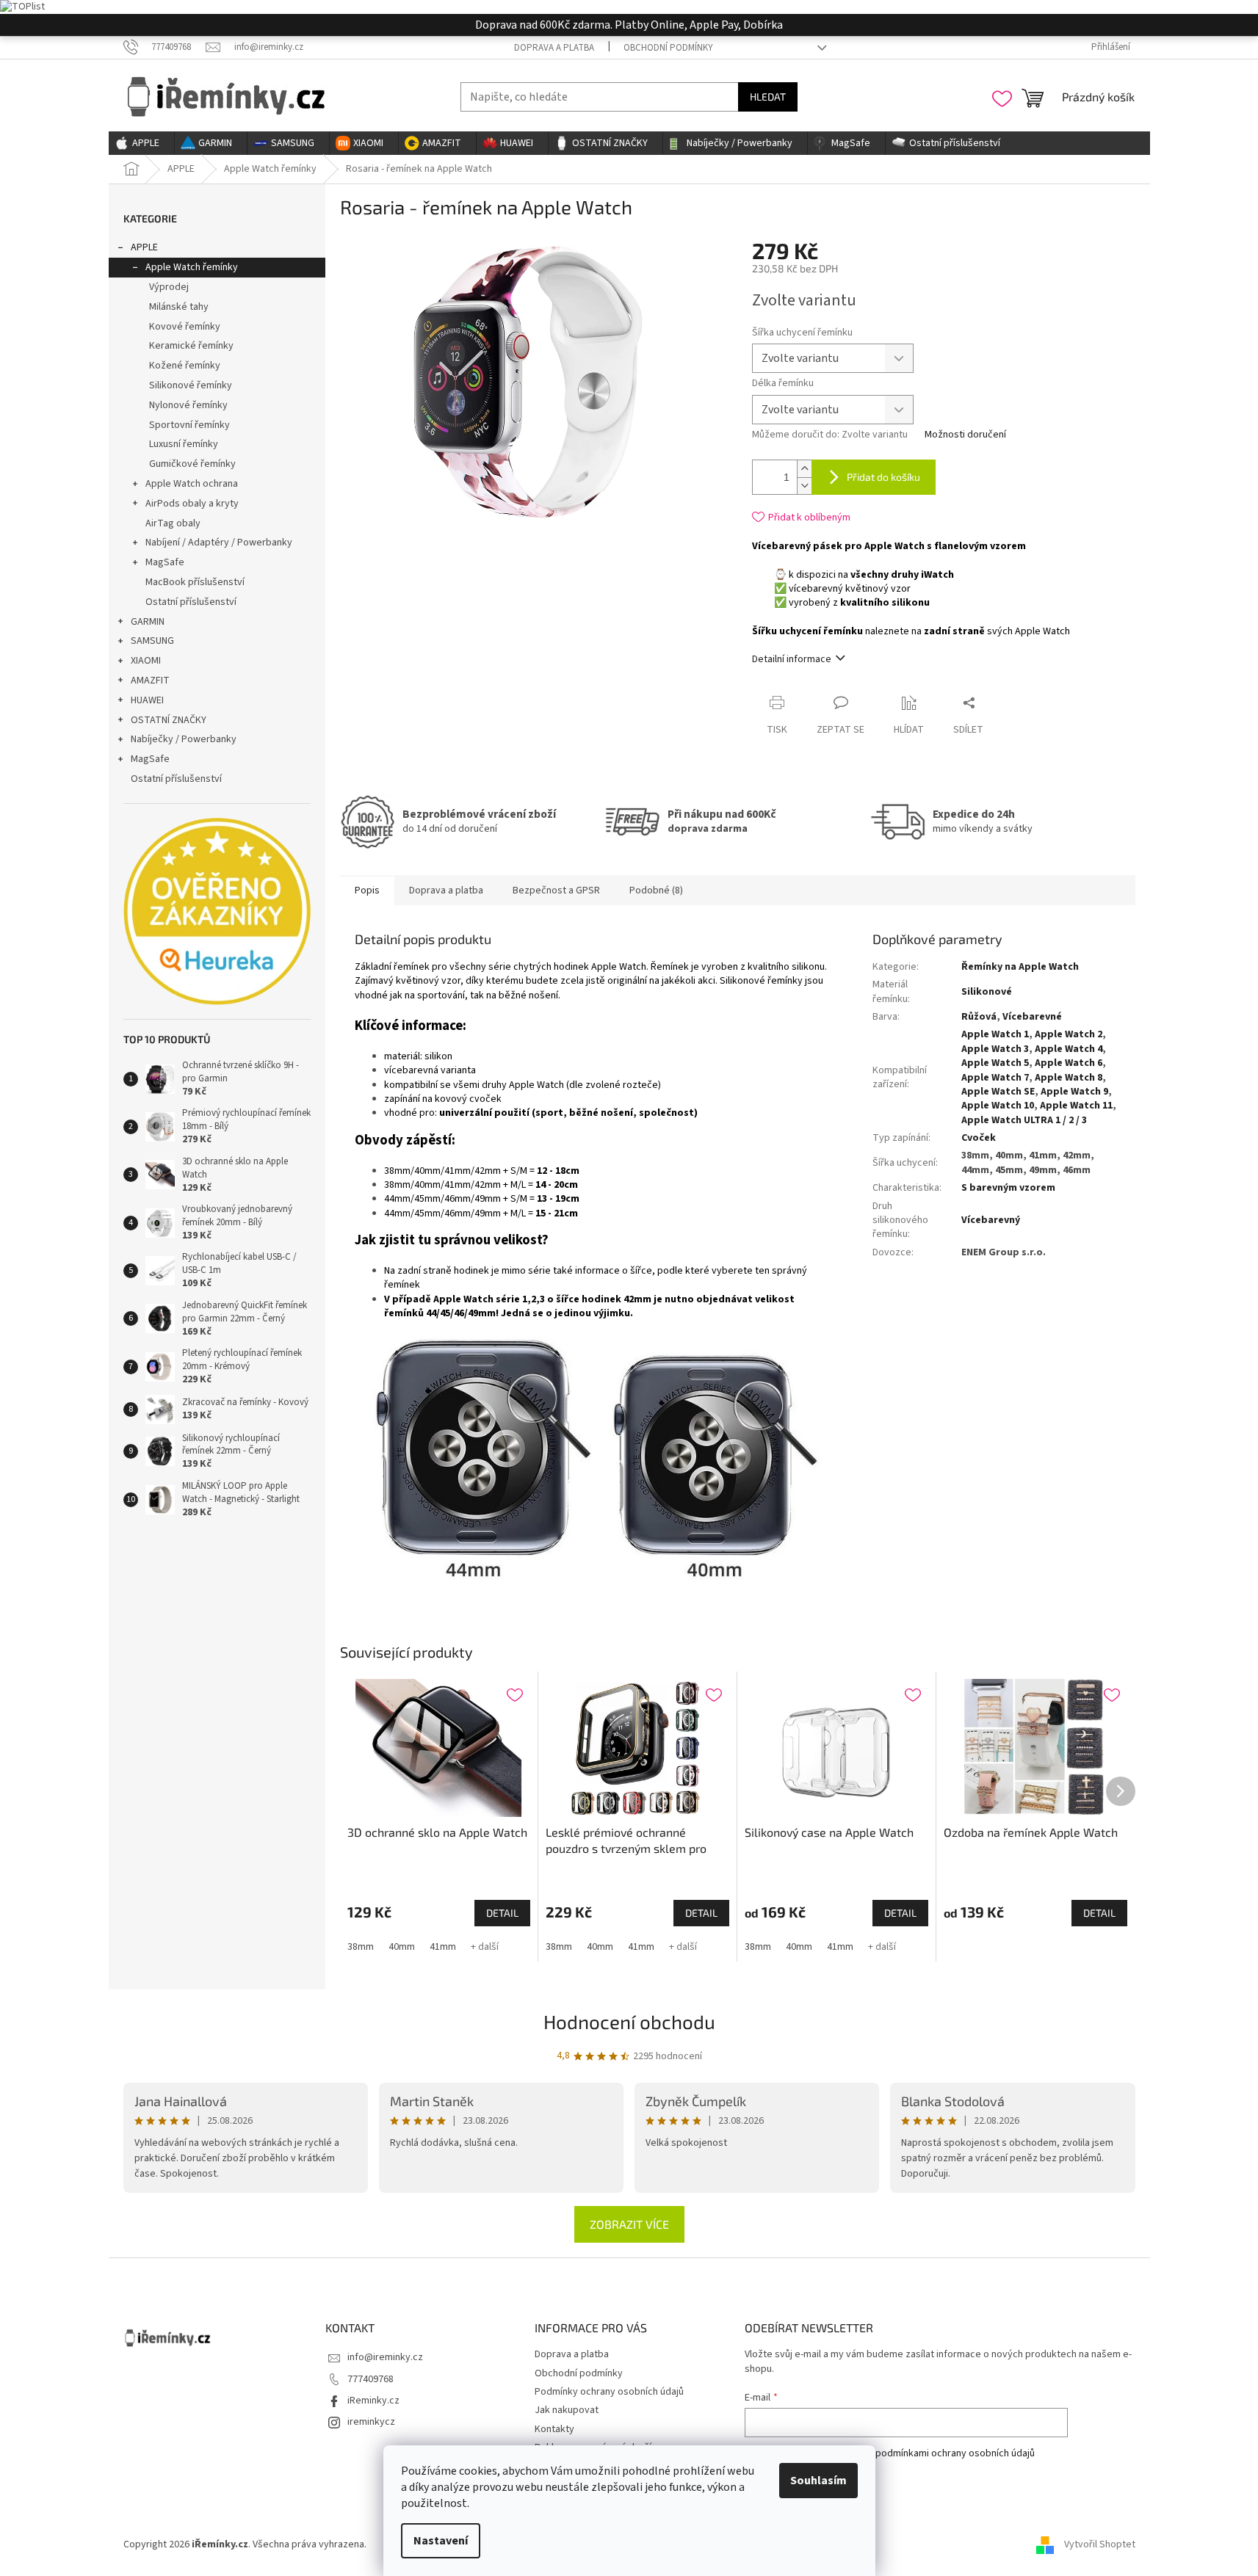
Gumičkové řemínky (192, 464)
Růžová (979, 1017)
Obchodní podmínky (668, 48)
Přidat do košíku (883, 477)
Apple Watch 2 (1069, 1034)
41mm (443, 1947)
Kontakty (554, 2429)
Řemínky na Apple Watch (1020, 967)
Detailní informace (792, 659)
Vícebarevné (1032, 1017)
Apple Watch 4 (1069, 1049)
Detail (502, 1913)
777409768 (370, 2379)
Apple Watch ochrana (192, 484)
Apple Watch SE (998, 1092)
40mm (402, 1947)
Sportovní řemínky (189, 425)
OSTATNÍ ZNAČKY (169, 720)
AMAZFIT (150, 681)
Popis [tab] (367, 890)
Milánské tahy (179, 307)
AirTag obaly (173, 523)
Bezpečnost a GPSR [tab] (556, 890)
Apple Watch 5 (995, 1063)
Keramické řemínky (191, 346)
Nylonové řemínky (188, 405)
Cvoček (979, 1138)
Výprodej (169, 287)
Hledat (768, 97)
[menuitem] (141, 143)
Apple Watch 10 (998, 1106)
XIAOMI (146, 661)
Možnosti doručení (965, 435)
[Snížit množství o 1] (804, 486)
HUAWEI (147, 700)
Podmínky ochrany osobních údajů (609, 2392)
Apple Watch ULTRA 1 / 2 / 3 (1024, 1120)
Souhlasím (818, 2481)
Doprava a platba (554, 48)
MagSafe (165, 562)
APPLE (144, 247)
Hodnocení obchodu (629, 2021)
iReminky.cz (373, 2401)
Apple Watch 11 (1076, 1106)
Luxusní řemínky (184, 444)
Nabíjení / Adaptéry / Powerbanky (219, 543)
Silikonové (987, 992)
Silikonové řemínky (191, 385)
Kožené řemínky (185, 366)
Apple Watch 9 (1074, 1092)
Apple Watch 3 (995, 1049)
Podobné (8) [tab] (656, 890)
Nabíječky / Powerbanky (184, 739)
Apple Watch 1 (995, 1034)
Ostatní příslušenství (191, 602)
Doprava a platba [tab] (446, 890)
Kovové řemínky (185, 327)
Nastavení (441, 2541)
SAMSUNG (152, 641)
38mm (361, 1947)
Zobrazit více (629, 2224)
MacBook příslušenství (195, 582)
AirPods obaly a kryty (192, 504)
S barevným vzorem (1008, 1188)
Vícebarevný (991, 1220)
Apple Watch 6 (1069, 1063)
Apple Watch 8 (1069, 1078)
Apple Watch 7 (995, 1078)
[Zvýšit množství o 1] (804, 469)
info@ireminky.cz (385, 2357)
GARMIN (148, 622)
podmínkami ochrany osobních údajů (955, 2453)
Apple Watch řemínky (192, 267)
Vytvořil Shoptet (1100, 2544)
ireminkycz (371, 2422)
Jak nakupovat (567, 2410)
